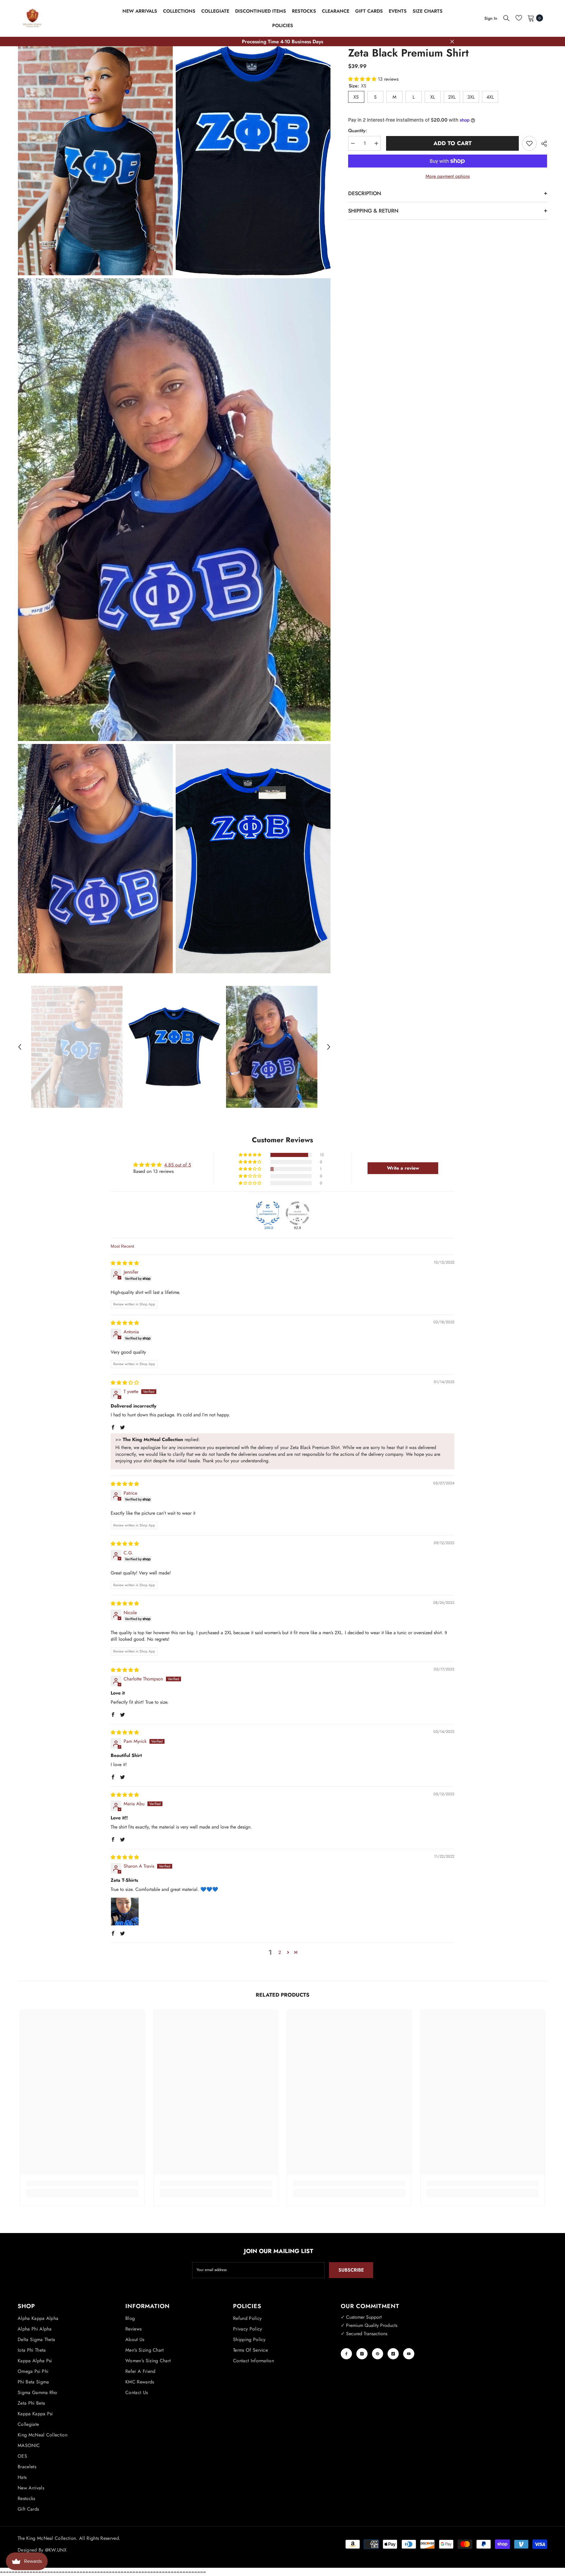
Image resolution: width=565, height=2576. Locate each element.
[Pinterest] (378, 2354)
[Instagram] (362, 2354)
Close (452, 42)
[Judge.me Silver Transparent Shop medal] (298, 1213)
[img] (125, 1263)
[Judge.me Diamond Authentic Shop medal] (268, 1213)
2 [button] (280, 1952)
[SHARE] (542, 144)
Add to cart (451, 143)
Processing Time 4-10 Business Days (282, 42)
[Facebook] (346, 2354)
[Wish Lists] (519, 18)
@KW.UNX (56, 2550)
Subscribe (351, 2270)
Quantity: (358, 131)
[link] (82, 2183)
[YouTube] (409, 2354)
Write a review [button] (403, 1168)
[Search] (506, 18)
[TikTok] (393, 2354)
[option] (77, 1047)
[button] (20, 1047)
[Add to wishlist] (529, 143)
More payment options (448, 176)
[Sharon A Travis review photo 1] (125, 1912)
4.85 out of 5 (178, 1165)
